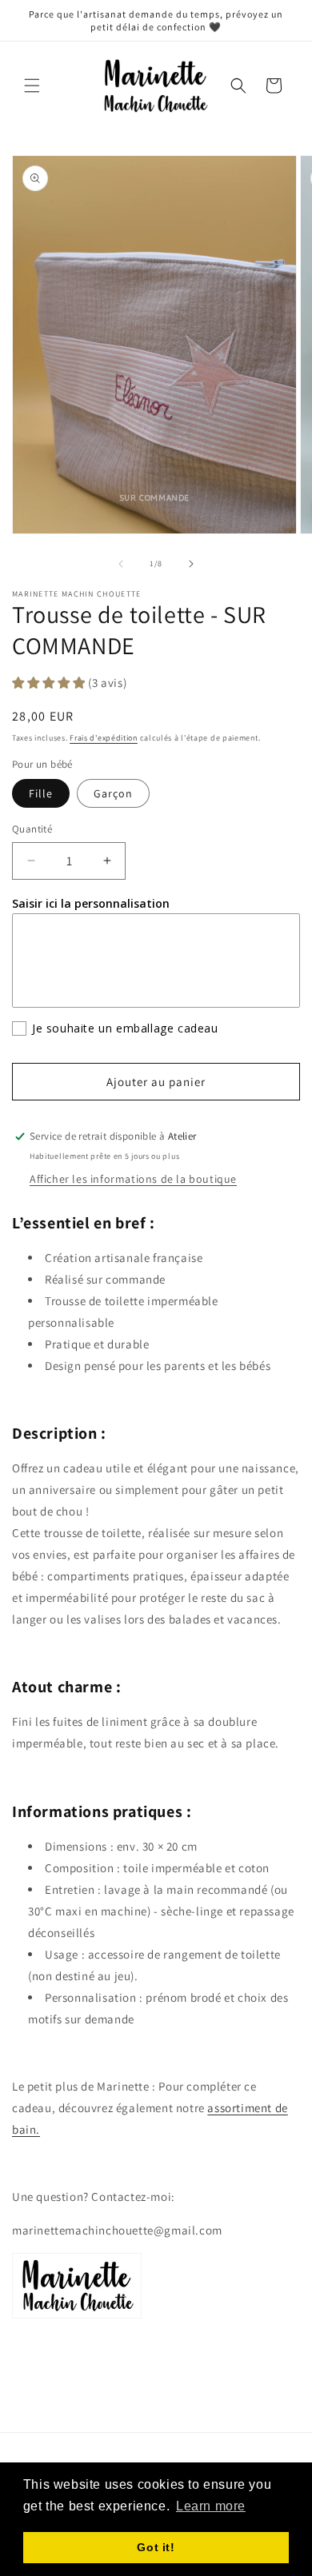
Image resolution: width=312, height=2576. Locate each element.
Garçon (113, 793)
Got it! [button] (156, 2547)
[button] (32, 86)
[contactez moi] (77, 2317)
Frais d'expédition (104, 738)
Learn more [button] (211, 2506)
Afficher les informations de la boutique (133, 1179)
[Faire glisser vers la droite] (191, 564)
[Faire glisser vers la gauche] (121, 564)
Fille (41, 793)
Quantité (32, 829)
